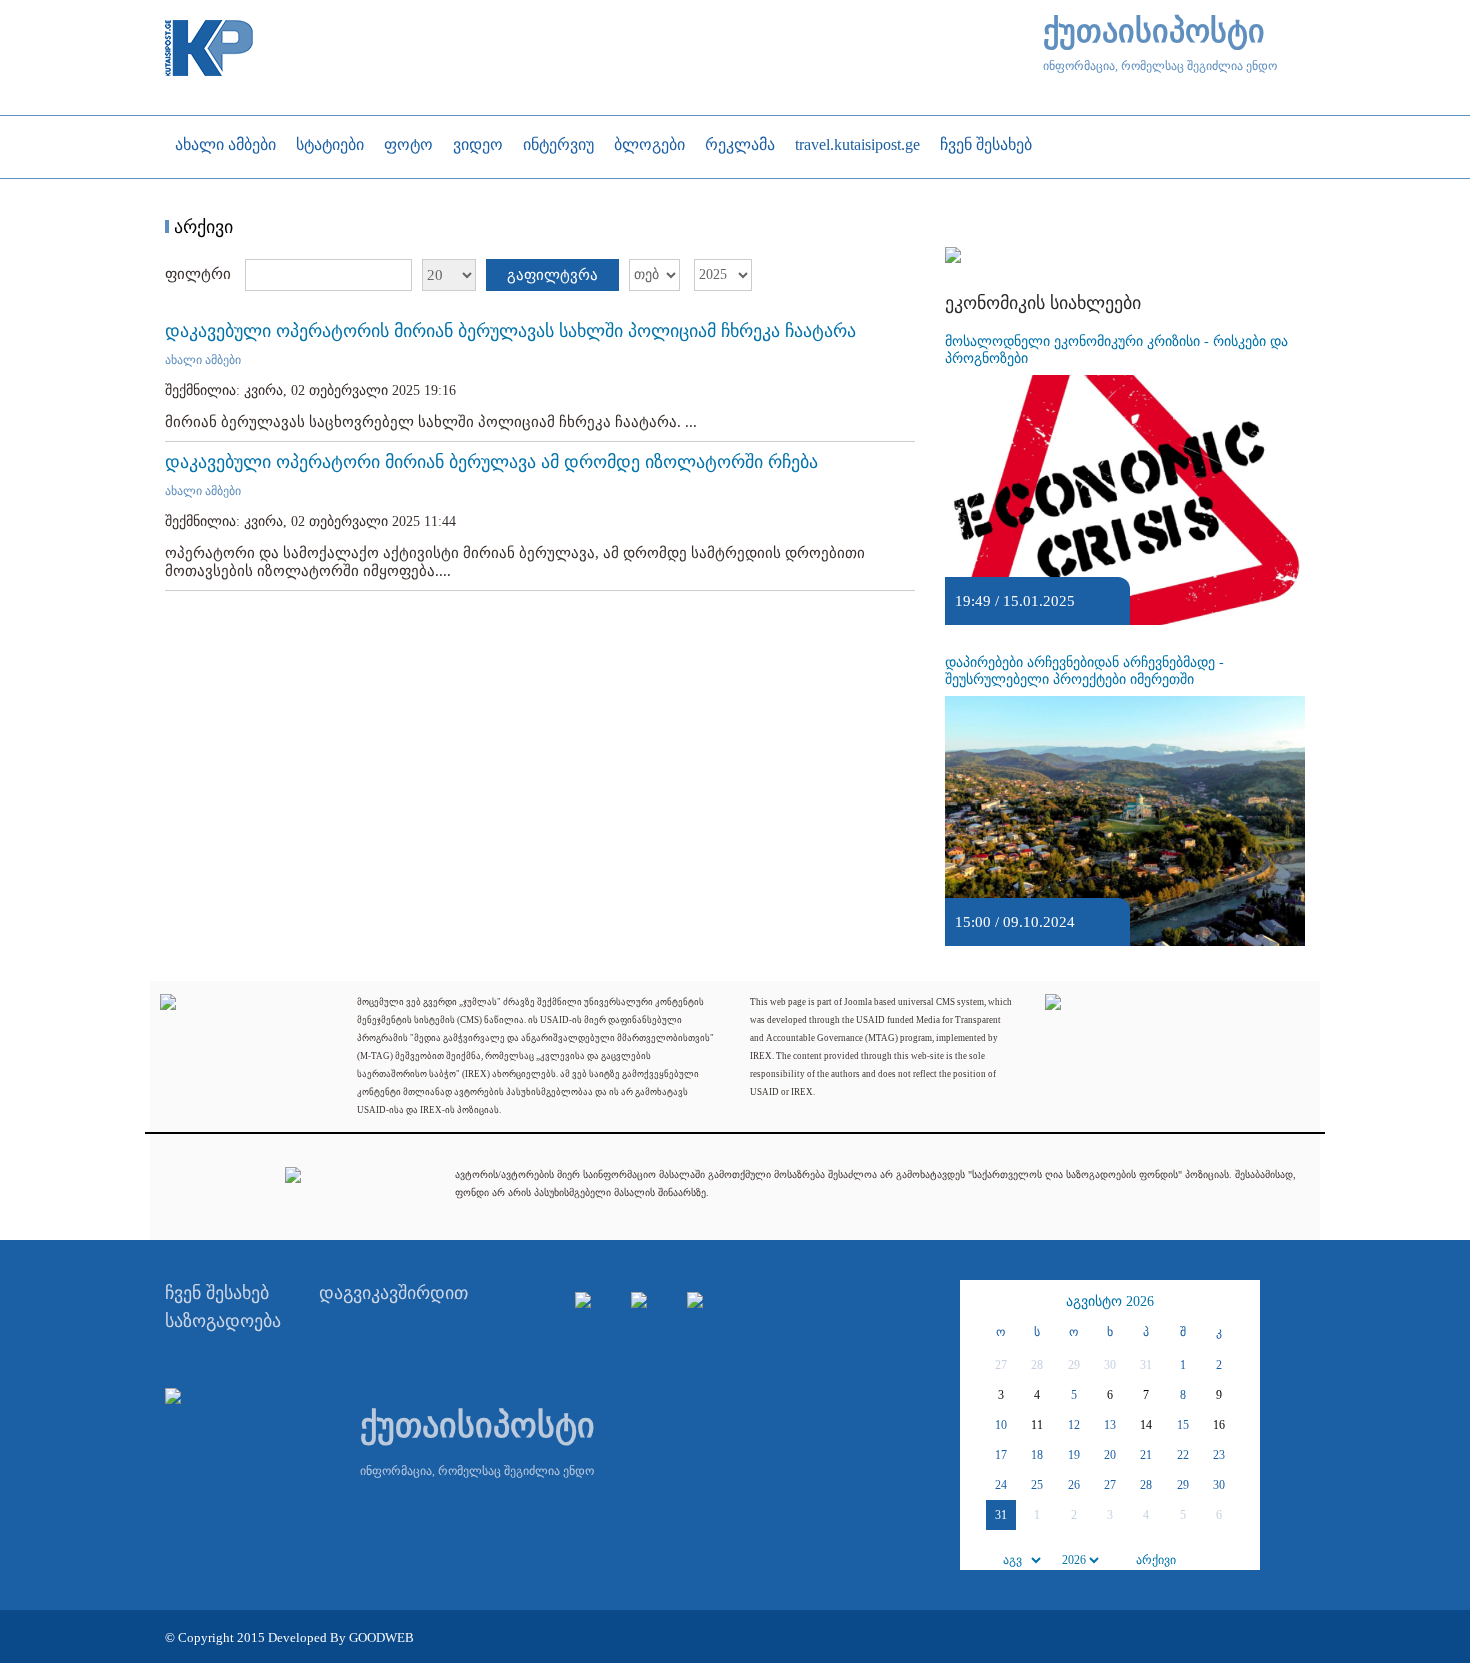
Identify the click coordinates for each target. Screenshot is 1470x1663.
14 (1146, 1425)
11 (1037, 1425)
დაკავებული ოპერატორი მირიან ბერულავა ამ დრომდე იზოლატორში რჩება (491, 462)
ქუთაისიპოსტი (1154, 31)
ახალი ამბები (203, 360)
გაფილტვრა (552, 275)
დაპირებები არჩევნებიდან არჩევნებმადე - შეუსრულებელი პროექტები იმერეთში (1084, 671)
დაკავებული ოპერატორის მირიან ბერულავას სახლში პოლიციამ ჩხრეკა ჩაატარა (510, 331)
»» (1242, 1302)
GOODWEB (381, 1637)
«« (978, 1302)
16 (1219, 1425)
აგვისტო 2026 (1110, 1301)
